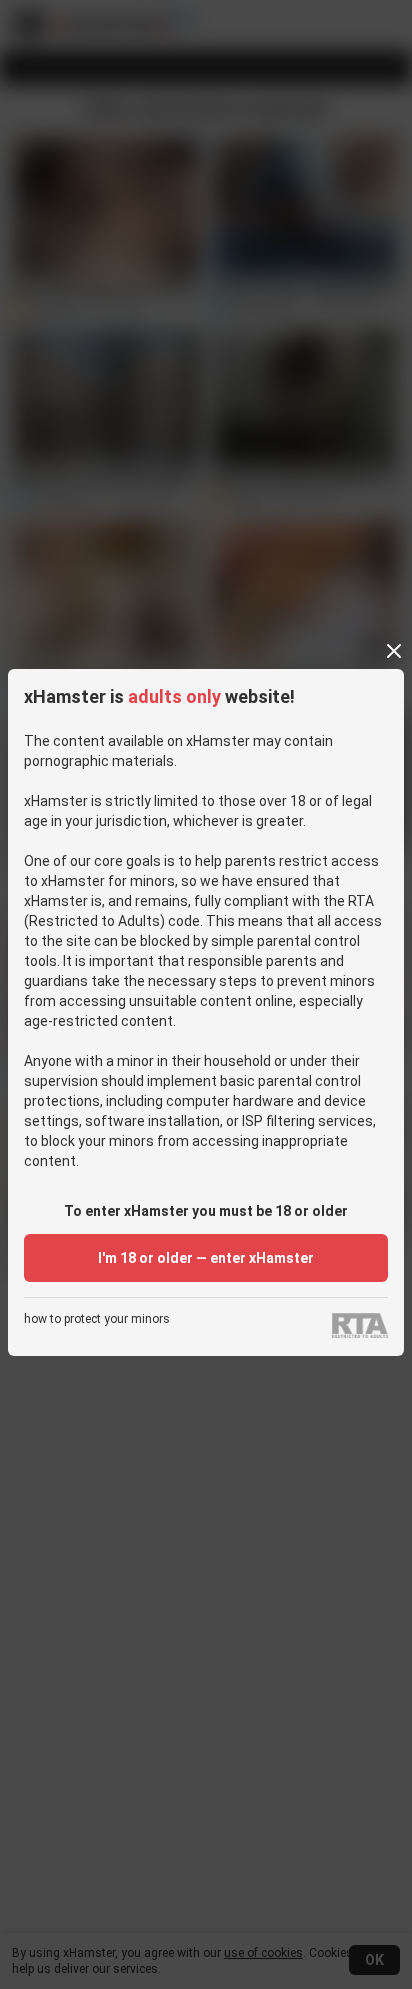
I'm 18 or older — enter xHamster (206, 1258)
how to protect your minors (97, 1319)
